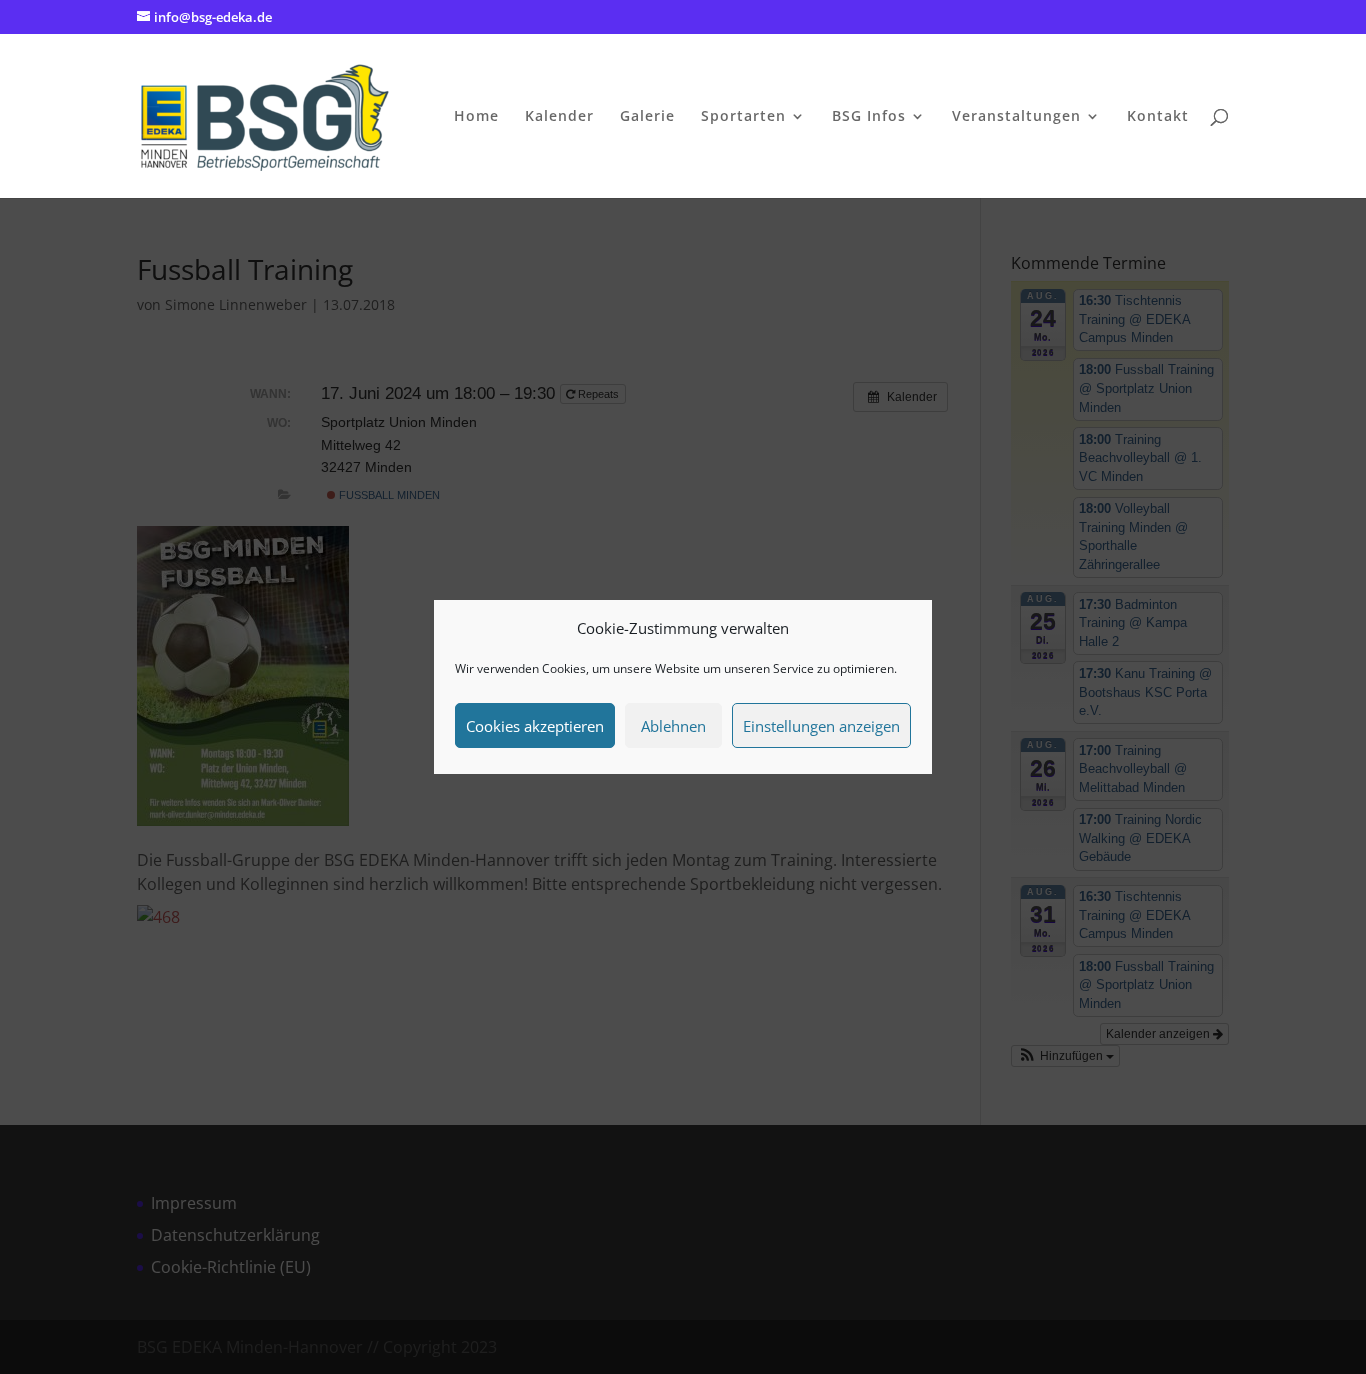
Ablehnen (673, 726)
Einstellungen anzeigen (821, 726)
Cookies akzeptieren (535, 726)
